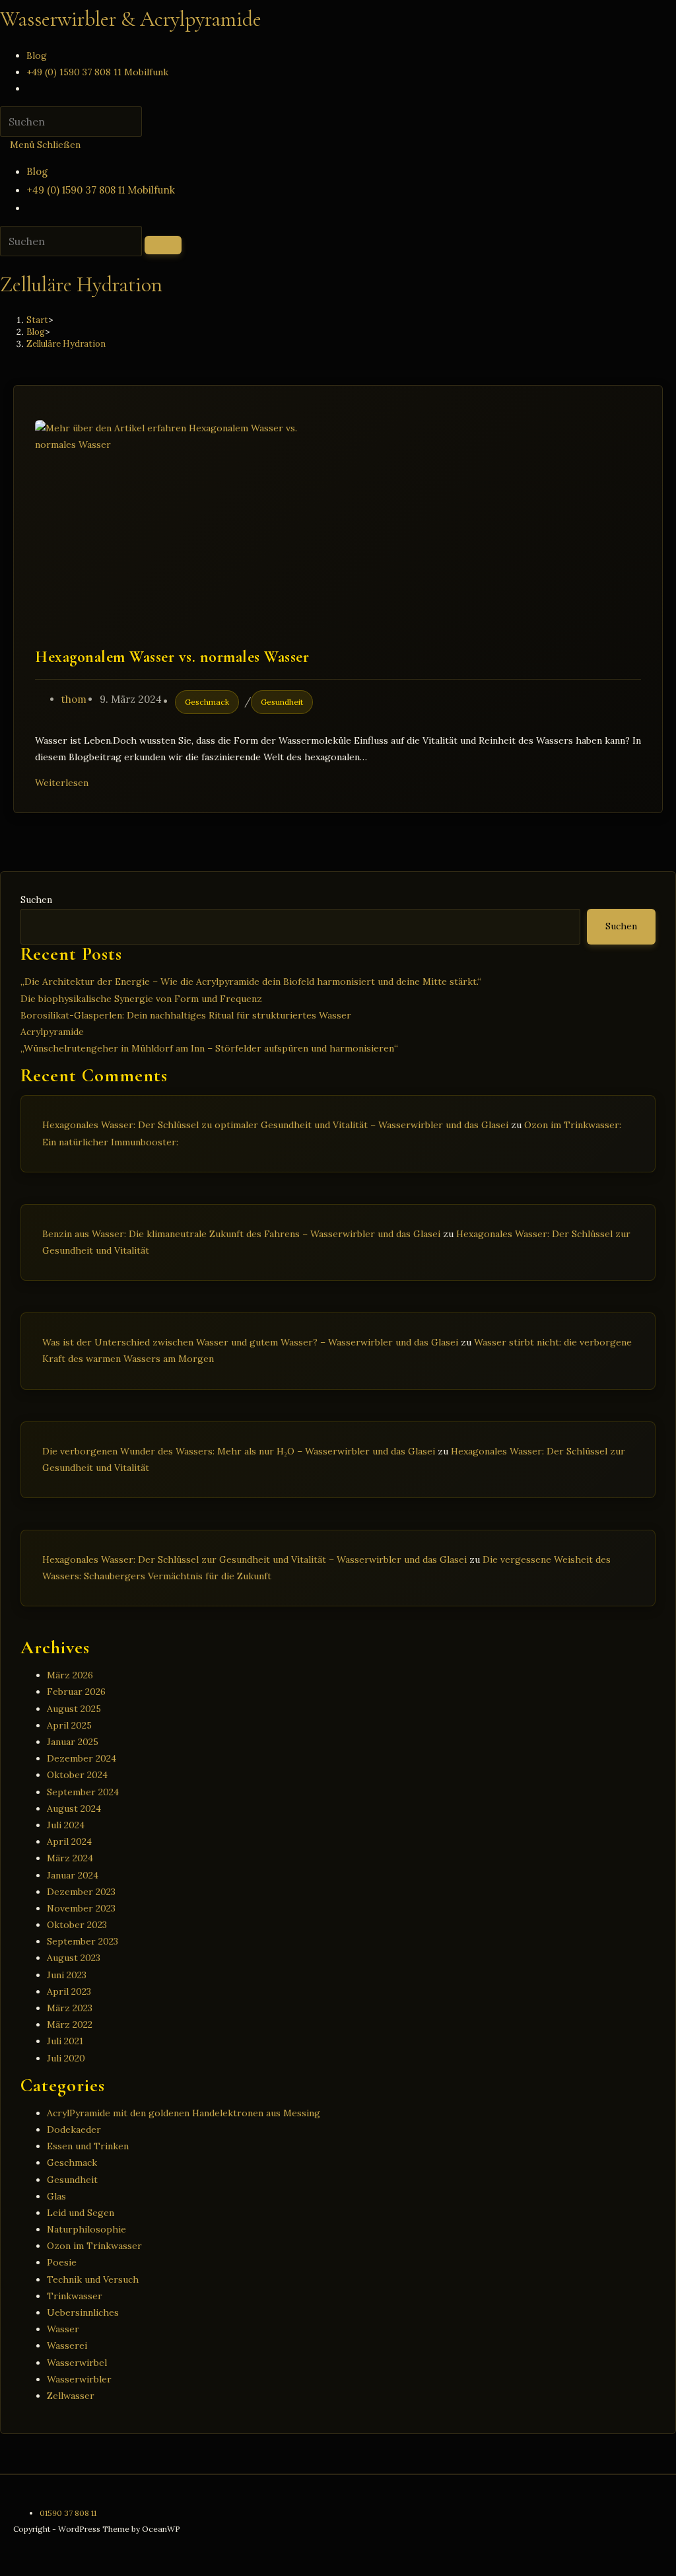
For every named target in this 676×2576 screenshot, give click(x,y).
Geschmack (207, 702)
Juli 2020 (66, 2058)
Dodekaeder (74, 2129)
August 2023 (74, 1958)
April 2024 (69, 1842)
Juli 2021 (65, 2041)
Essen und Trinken (88, 2146)
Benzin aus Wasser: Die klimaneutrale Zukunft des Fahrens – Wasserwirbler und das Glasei (241, 1234)
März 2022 (70, 2024)
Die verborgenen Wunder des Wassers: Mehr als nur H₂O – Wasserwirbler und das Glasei (239, 1451)
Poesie (62, 2262)
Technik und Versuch (93, 2279)
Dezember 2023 (81, 1892)
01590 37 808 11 (68, 2513)
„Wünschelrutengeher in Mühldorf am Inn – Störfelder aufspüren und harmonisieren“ (209, 1048)
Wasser (63, 2329)
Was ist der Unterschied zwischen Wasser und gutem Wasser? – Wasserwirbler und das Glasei (250, 1342)
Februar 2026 (76, 1692)
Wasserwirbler (79, 2379)
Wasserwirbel (77, 2363)
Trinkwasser (75, 2296)
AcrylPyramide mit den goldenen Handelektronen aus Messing (184, 2113)
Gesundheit (282, 702)
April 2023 (69, 1991)
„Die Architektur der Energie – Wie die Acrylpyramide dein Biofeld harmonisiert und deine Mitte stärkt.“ (251, 982)
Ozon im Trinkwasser (94, 2246)
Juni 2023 (67, 1975)
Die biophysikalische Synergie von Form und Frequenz (141, 999)
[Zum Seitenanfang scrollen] (4, 2567)
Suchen (36, 900)
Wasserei (67, 2345)
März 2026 (70, 1675)
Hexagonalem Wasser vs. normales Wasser (172, 657)
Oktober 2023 (77, 1925)
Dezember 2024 (82, 1758)
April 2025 (69, 1725)
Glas (56, 2196)
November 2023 (81, 1908)
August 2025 (74, 1709)
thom (74, 699)
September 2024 (83, 1792)
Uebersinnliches (83, 2312)
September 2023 (83, 1941)
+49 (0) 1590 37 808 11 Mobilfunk (101, 190)
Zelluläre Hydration (66, 344)
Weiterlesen (65, 783)
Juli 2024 (66, 1825)
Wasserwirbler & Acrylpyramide (131, 19)
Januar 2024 (73, 1875)
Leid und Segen (81, 2213)
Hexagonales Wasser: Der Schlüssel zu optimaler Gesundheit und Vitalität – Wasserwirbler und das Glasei (275, 1125)
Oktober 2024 (77, 1775)
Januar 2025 (73, 1742)
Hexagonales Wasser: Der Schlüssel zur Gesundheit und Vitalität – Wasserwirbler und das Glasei (254, 1559)
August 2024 (74, 1808)
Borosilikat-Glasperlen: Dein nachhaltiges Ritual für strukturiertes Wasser (186, 1015)
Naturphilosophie (86, 2229)
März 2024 (70, 1858)
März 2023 (70, 2008)
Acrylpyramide (52, 1032)
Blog (37, 171)
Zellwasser (71, 2396)
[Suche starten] (163, 245)
